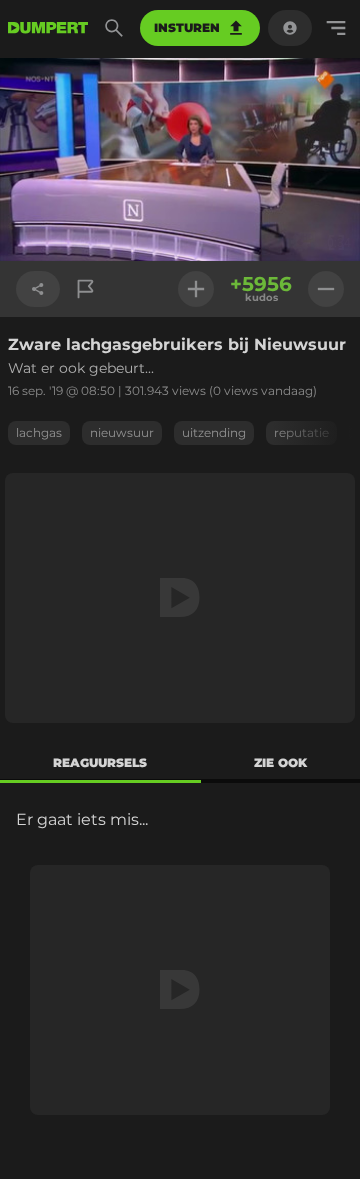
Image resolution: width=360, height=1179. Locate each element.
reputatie (301, 432)
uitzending (214, 432)
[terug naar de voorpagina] (48, 28)
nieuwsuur (122, 432)
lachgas (39, 432)
